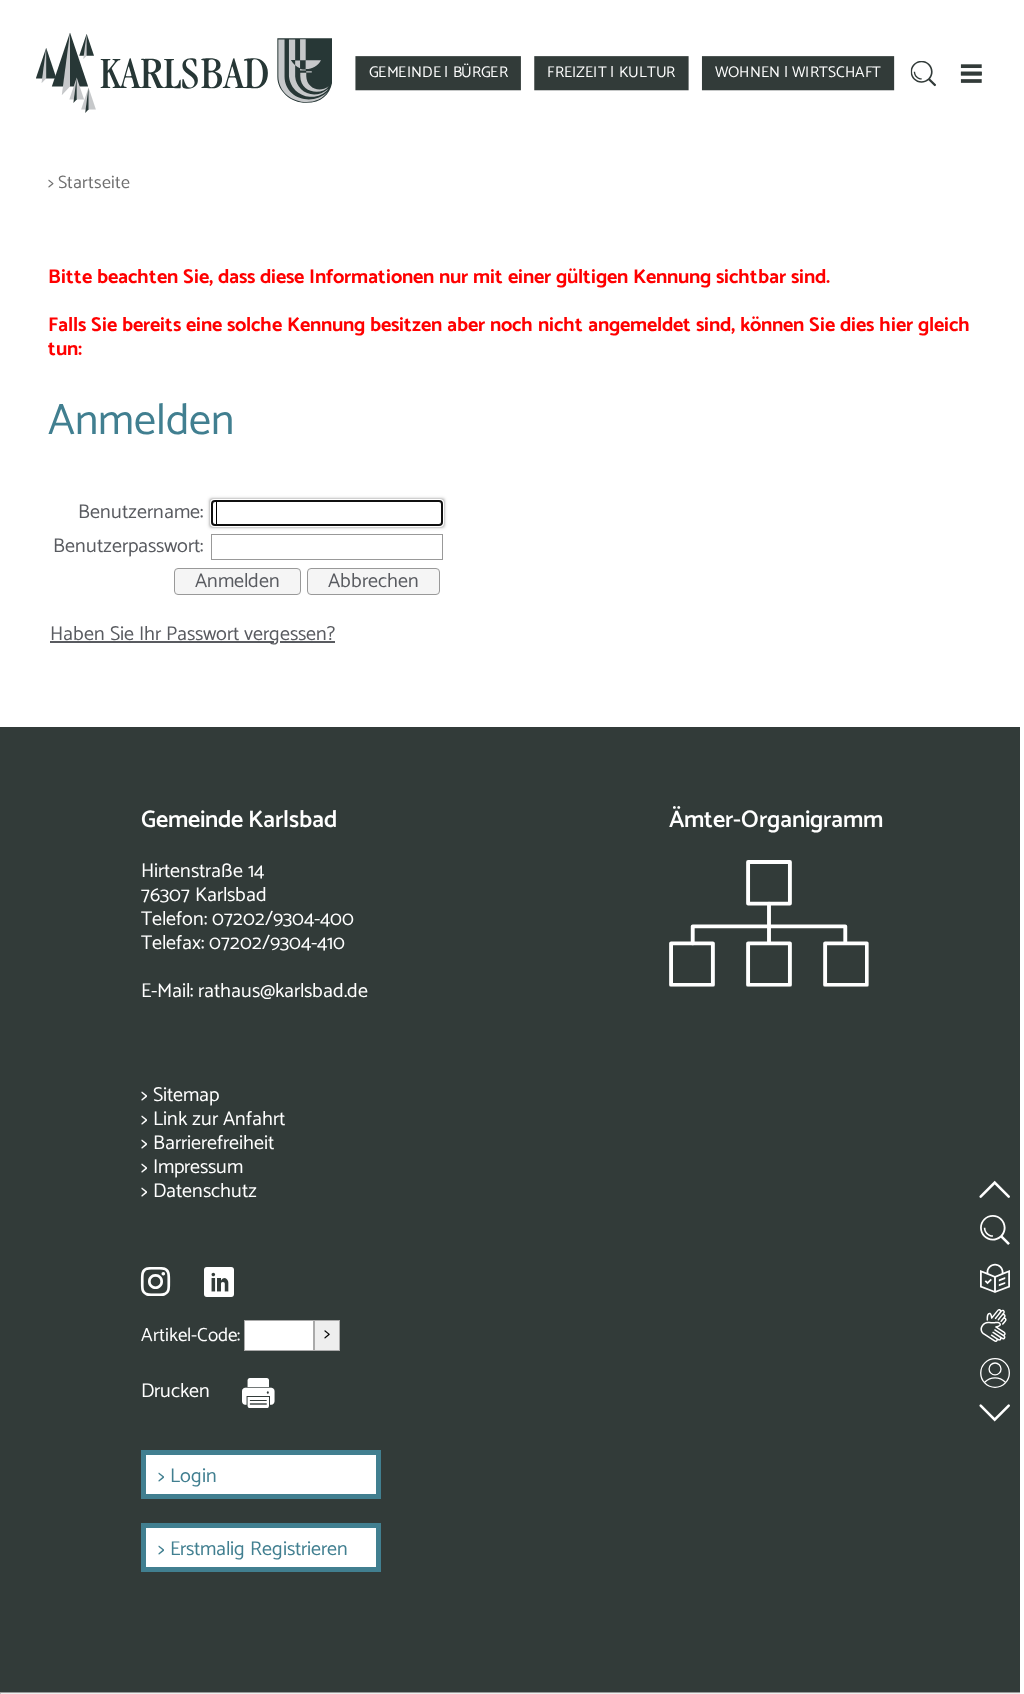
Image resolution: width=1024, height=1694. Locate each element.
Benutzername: (140, 512)
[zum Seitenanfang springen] (996, 1177)
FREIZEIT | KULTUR (611, 72)
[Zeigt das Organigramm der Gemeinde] (769, 981)
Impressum (198, 1167)
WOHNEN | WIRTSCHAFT (798, 72)
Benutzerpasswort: (128, 546)
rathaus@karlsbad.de (283, 991)
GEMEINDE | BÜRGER (438, 72)
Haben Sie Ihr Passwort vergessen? (192, 634)
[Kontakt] (996, 1368)
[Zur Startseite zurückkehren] (184, 41)
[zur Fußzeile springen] (996, 1407)
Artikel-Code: (192, 1335)
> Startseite (89, 183)
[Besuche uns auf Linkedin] (219, 1282)
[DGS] (996, 1321)
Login (193, 1476)
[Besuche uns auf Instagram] (155, 1281)
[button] (971, 73)
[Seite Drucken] (243, 1392)
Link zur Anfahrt (219, 1119)
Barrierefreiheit (213, 1143)
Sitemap (186, 1095)
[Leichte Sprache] (996, 1273)
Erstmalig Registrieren (259, 1549)
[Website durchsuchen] (924, 75)
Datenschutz (205, 1191)
